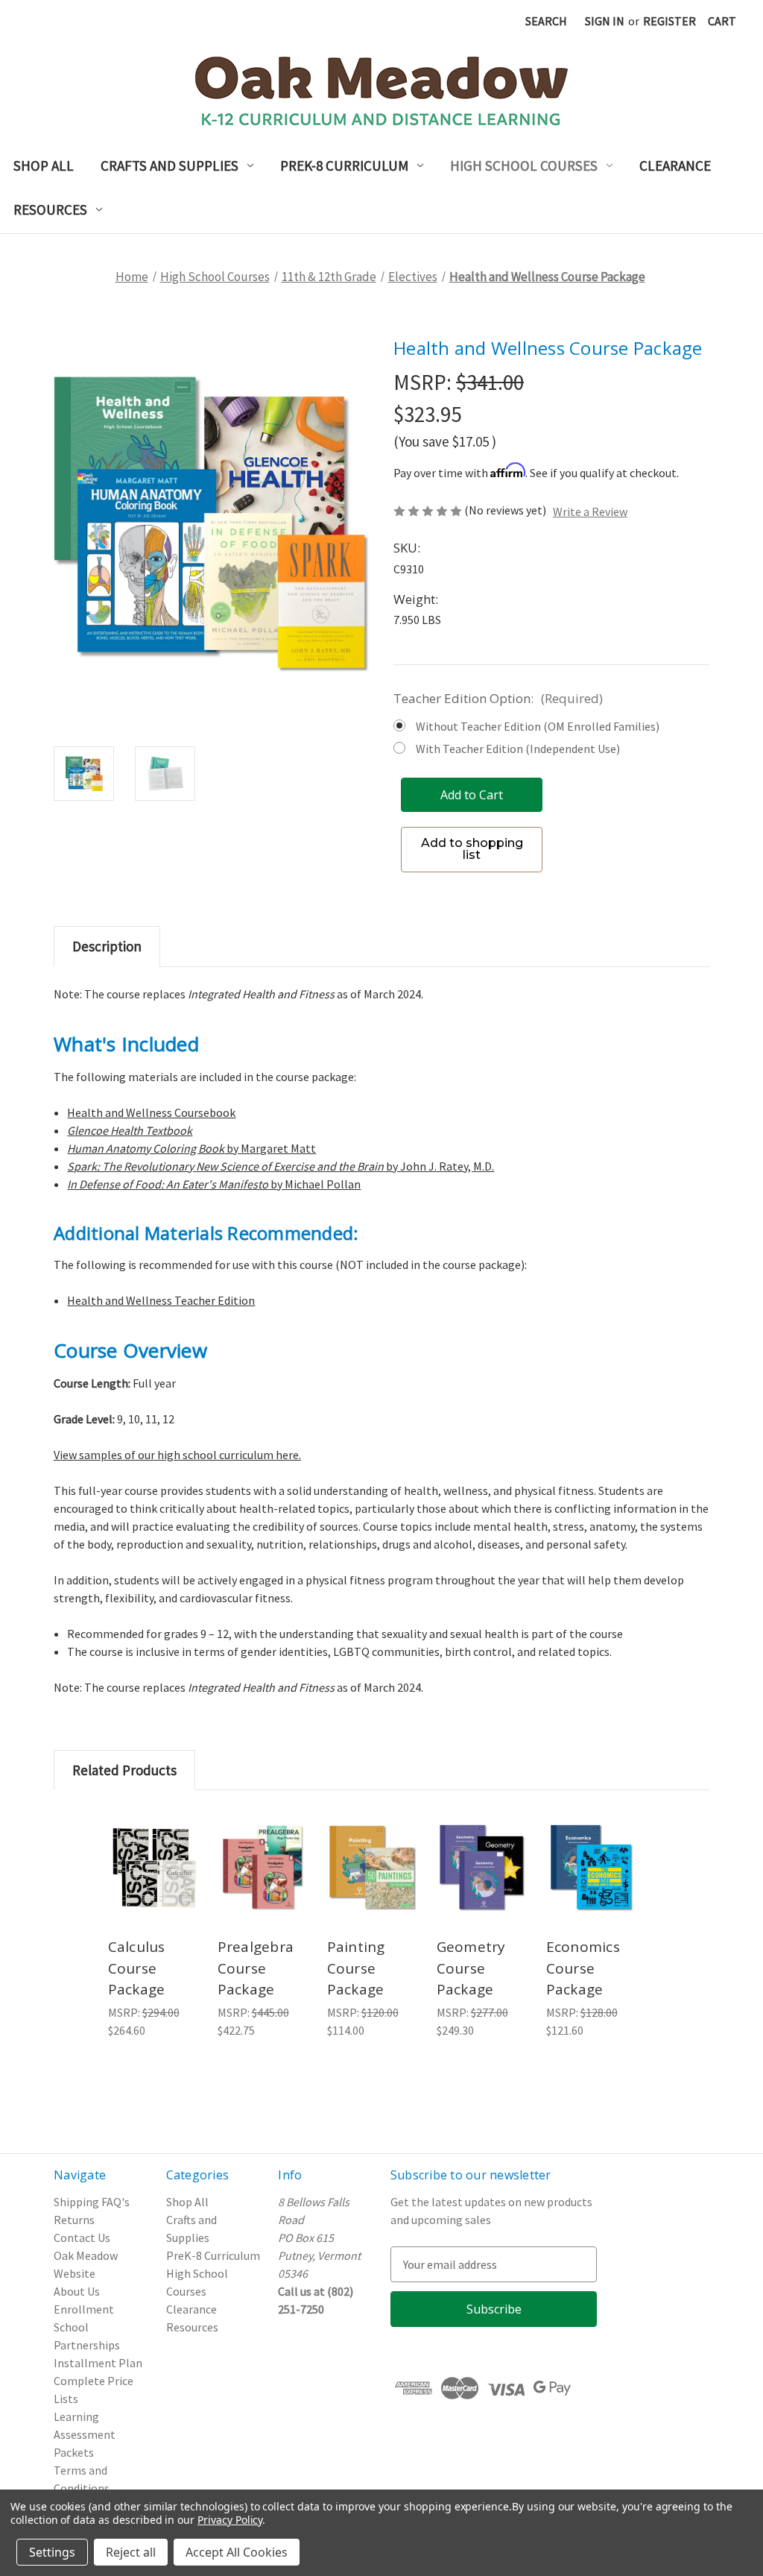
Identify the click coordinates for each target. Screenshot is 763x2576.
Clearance (675, 166)
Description (107, 946)
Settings (52, 2552)
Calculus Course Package (137, 1968)
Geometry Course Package (471, 1968)
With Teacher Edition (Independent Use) (518, 749)
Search (546, 21)
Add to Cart (154, 1888)
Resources (50, 210)
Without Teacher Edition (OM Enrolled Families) (538, 726)
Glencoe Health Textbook (130, 1130)
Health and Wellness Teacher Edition (161, 1300)
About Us (77, 2291)
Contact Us (82, 2238)
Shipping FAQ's (92, 2202)
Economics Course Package (583, 1968)
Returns (74, 2220)
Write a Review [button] (590, 511)
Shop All (44, 166)
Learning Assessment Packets (85, 2434)
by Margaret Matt (191, 1148)
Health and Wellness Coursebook (151, 1112)
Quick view (153, 1846)
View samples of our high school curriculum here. (177, 1455)
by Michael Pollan (214, 1184)
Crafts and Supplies (170, 166)
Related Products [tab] (124, 1770)
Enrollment (84, 2309)
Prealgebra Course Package (256, 1968)
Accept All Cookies (237, 2552)
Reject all (131, 2552)
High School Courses (524, 166)
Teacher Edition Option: (498, 698)
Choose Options (482, 1888)
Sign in (605, 21)
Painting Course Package (356, 1968)
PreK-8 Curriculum (344, 166)
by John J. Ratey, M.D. (281, 1166)
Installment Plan (98, 2363)
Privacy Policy (230, 2520)
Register (669, 21)
